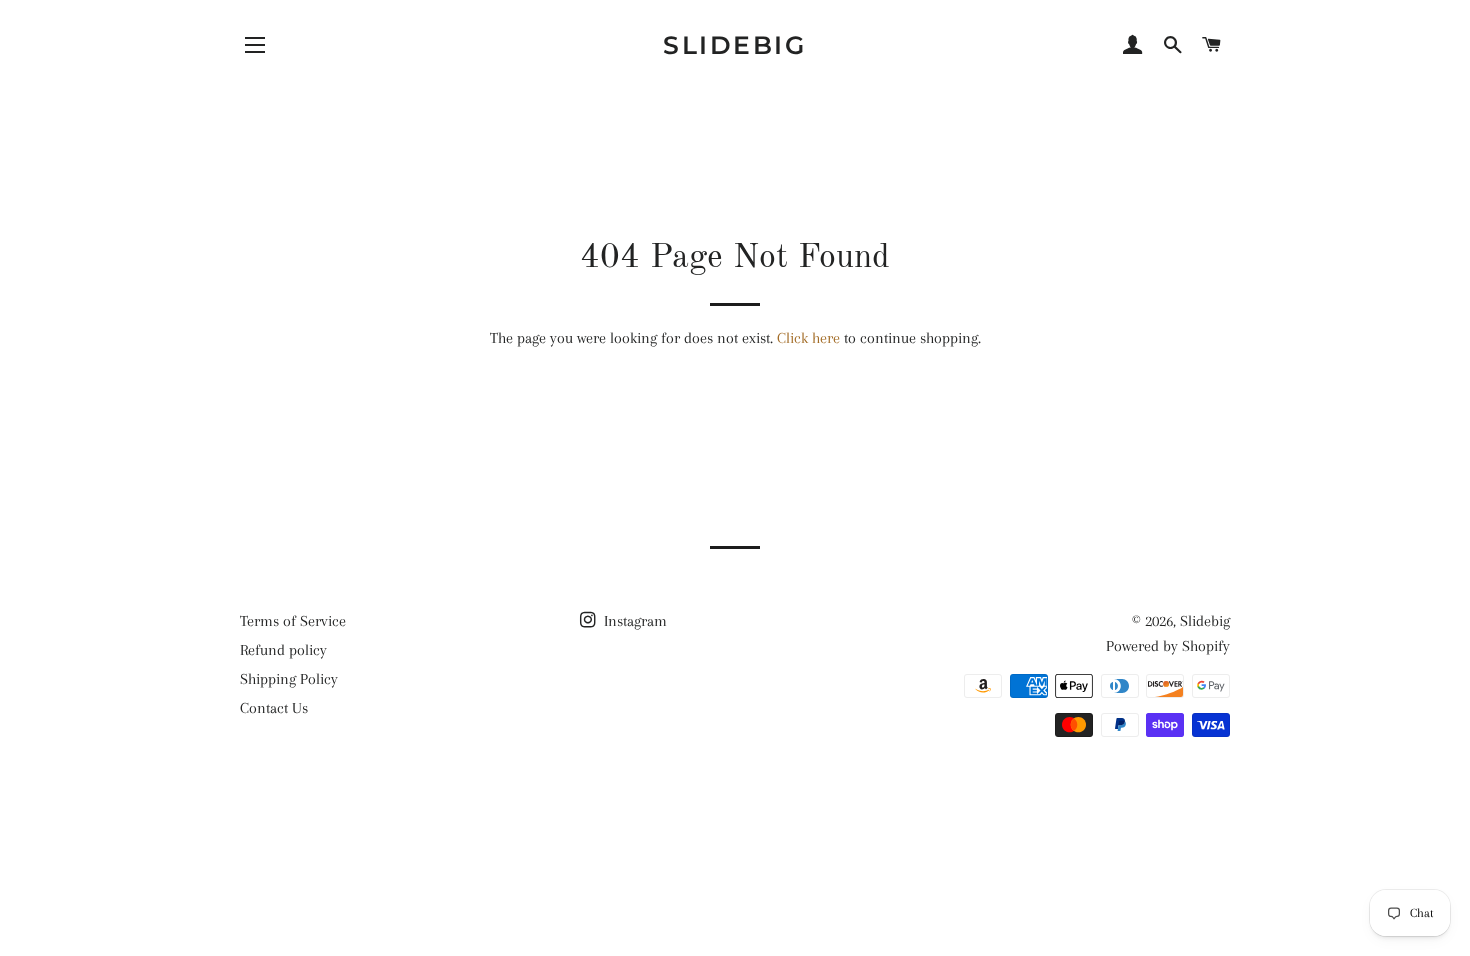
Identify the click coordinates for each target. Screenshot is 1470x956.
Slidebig (734, 45)
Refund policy (283, 650)
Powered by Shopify (1168, 646)
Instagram (633, 621)
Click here (808, 338)
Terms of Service (293, 621)
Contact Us (274, 708)
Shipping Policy (289, 679)
